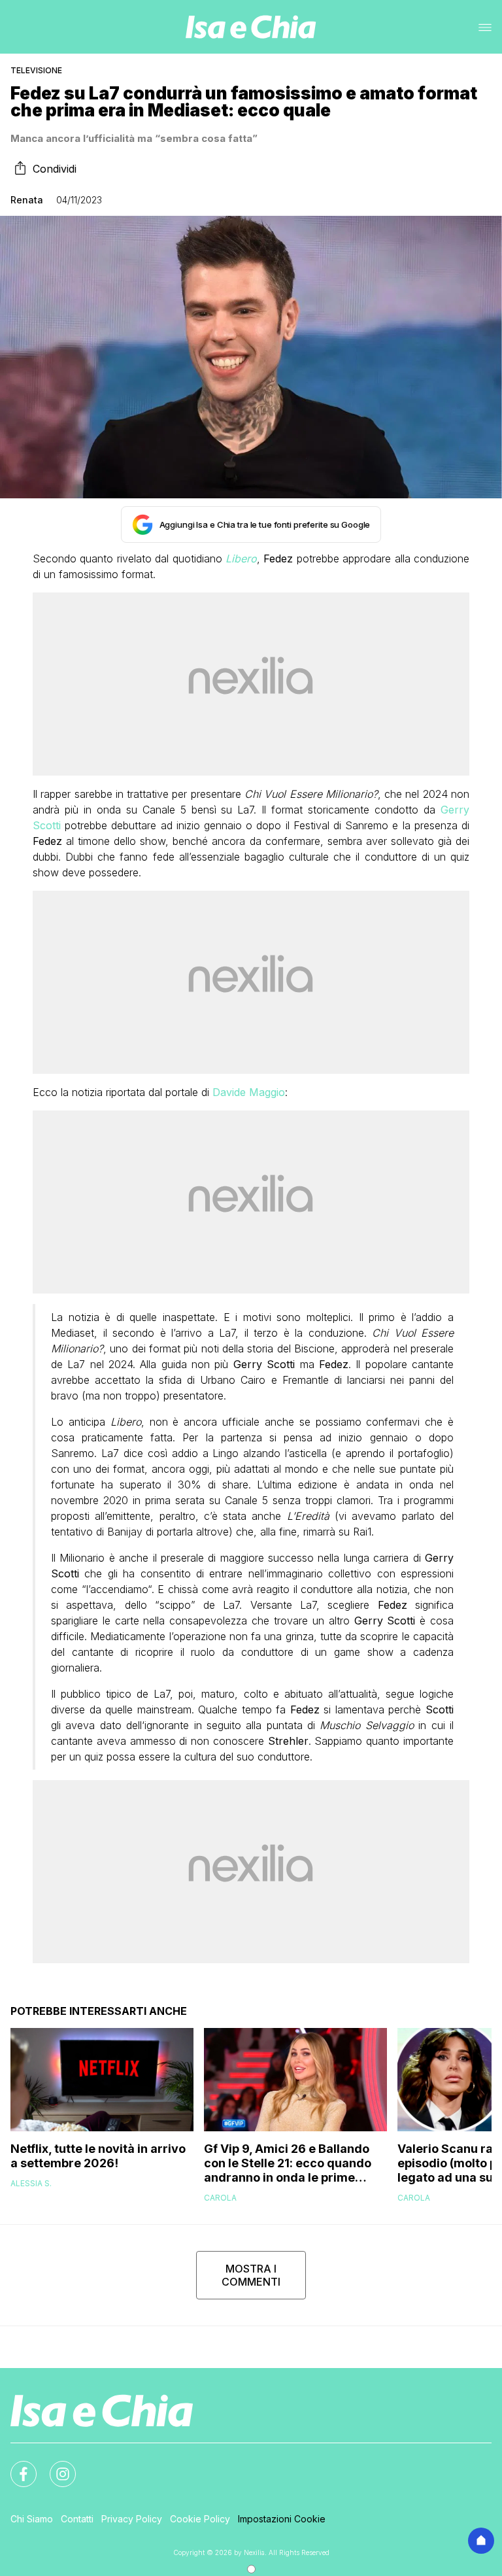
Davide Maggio (249, 1092)
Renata (27, 200)
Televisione (36, 70)
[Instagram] (55, 2466)
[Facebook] (16, 2466)
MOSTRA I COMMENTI (251, 2275)
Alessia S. (31, 2183)
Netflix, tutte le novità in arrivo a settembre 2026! (98, 2156)
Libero (241, 558)
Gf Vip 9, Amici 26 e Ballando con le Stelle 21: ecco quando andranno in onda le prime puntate (288, 2163)
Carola (220, 2198)
